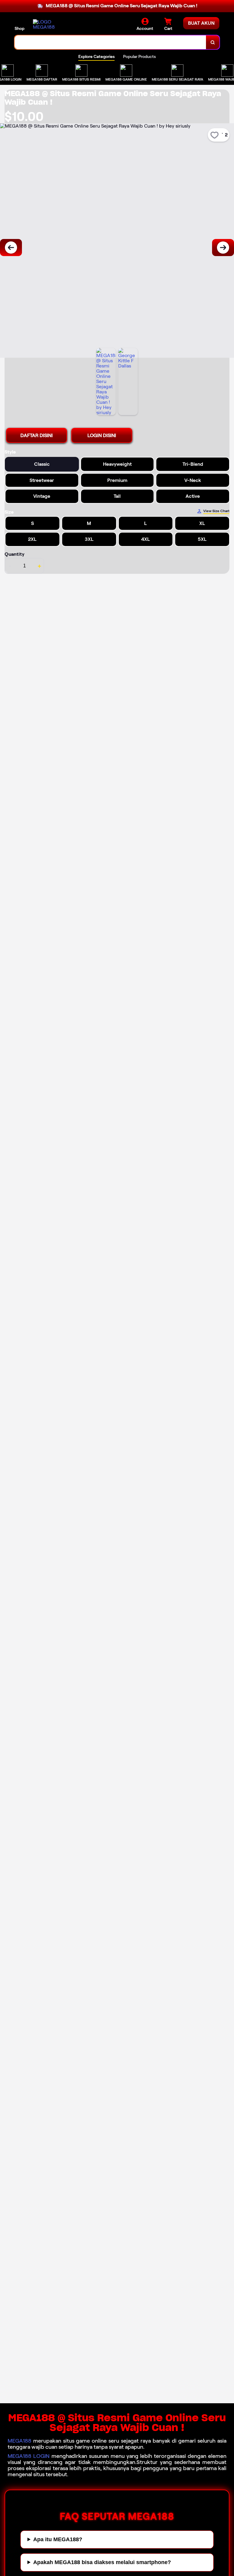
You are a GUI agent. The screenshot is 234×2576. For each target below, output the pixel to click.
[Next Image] (223, 248)
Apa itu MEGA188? (58, 2539)
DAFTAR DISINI (37, 435)
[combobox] (110, 42)
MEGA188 (19, 2441)
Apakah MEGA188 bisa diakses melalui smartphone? (102, 2562)
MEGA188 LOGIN (29, 2456)
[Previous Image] (11, 248)
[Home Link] (50, 24)
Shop (19, 28)
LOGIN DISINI (102, 435)
